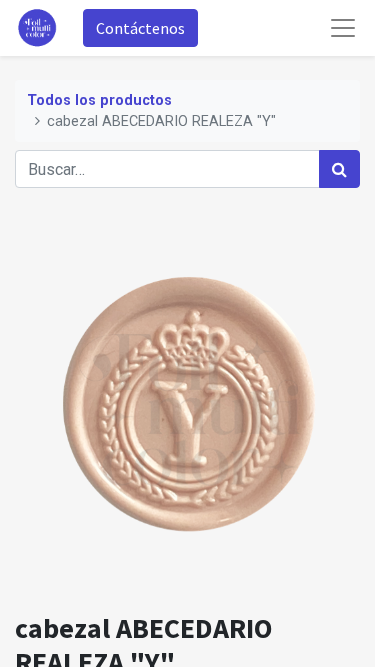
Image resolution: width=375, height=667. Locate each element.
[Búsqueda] (339, 169)
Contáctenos (140, 28)
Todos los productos (99, 100)
